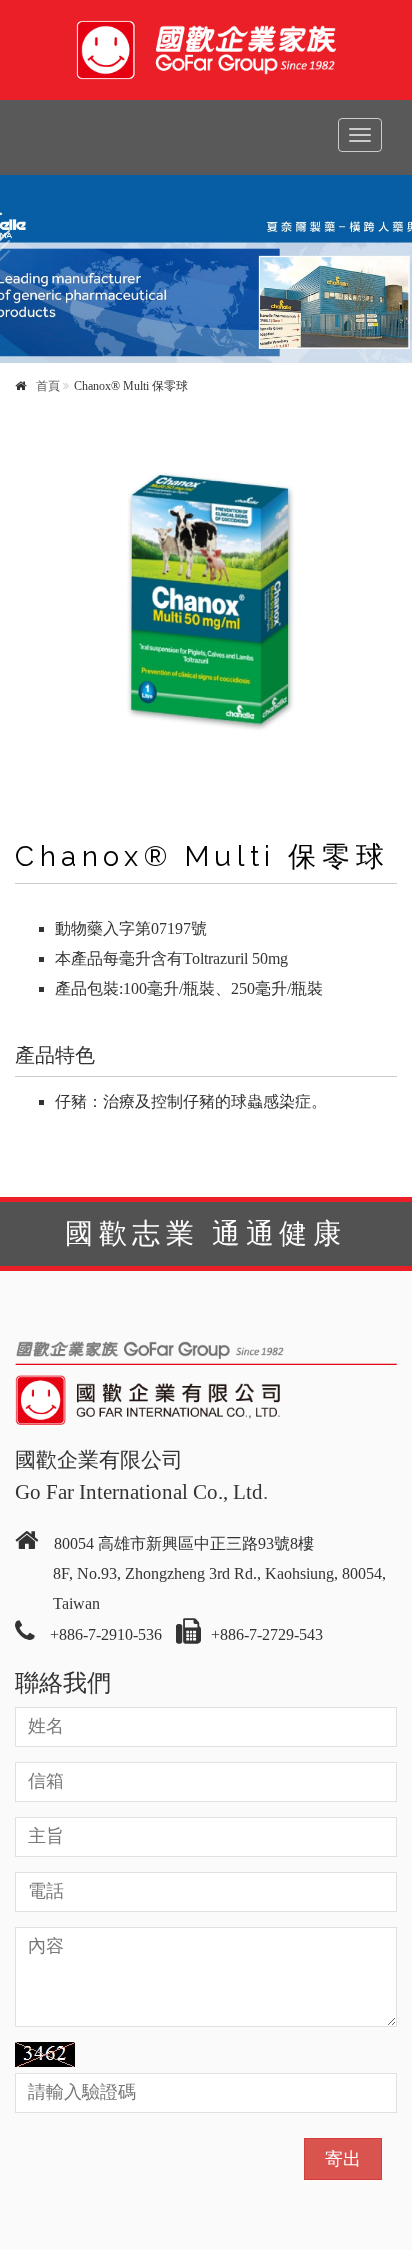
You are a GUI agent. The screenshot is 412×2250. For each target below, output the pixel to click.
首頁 (48, 386)
